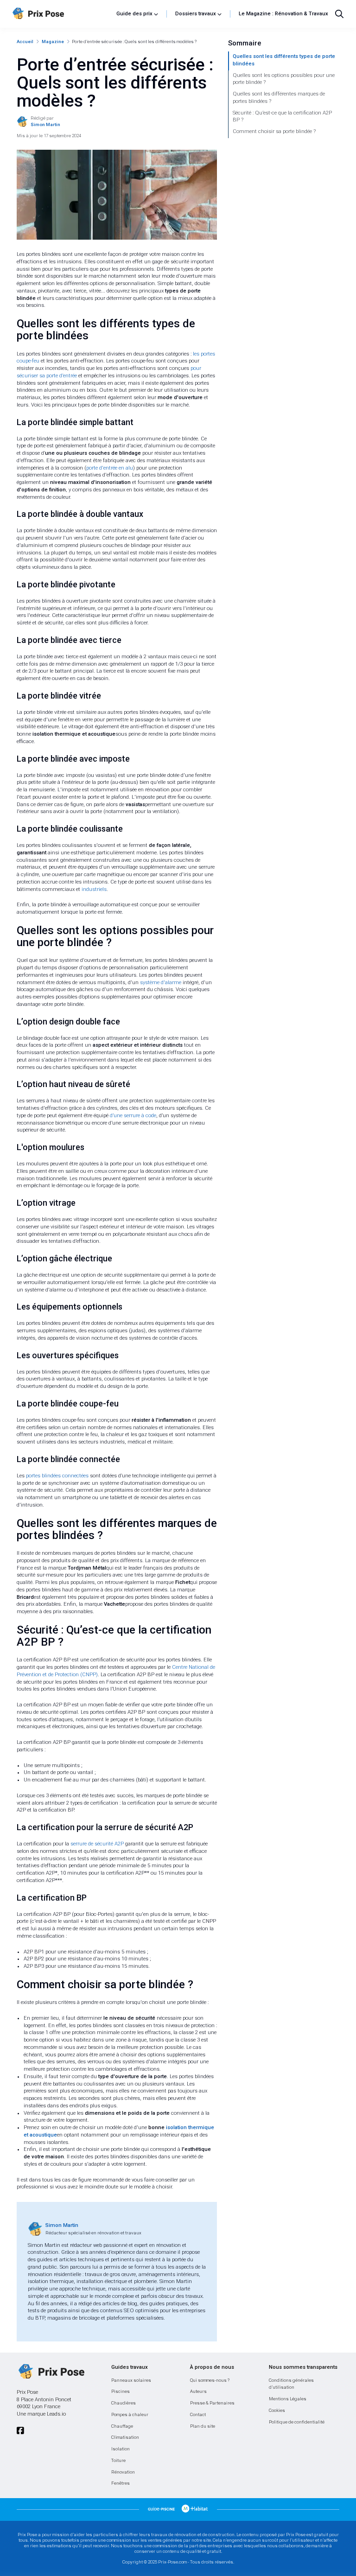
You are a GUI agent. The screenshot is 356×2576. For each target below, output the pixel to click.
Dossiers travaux (196, 14)
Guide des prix (134, 14)
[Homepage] (61, 14)
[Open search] (339, 14)
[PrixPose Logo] (51, 2372)
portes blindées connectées (57, 1476)
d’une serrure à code (133, 1116)
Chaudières (124, 2403)
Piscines (121, 2391)
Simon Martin (62, 2225)
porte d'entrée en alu (110, 468)
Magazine (53, 41)
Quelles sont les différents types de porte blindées (284, 60)
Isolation (121, 2449)
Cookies (277, 2410)
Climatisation (125, 2437)
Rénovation (123, 2472)
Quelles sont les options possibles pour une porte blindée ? (284, 79)
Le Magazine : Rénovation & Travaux (283, 14)
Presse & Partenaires (212, 2403)
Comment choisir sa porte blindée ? (274, 131)
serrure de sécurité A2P (97, 1844)
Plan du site (203, 2426)
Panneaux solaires (131, 2380)
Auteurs (198, 2391)
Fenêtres (121, 2483)
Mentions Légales (288, 2399)
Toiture (118, 2460)
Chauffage (122, 2426)
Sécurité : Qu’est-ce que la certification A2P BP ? (282, 117)
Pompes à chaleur (130, 2414)
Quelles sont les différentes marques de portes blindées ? (279, 98)
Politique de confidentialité (297, 2422)
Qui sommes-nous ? (210, 2380)
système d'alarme (161, 983)
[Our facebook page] (20, 2431)
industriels (94, 889)
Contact (198, 2414)
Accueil (25, 41)
